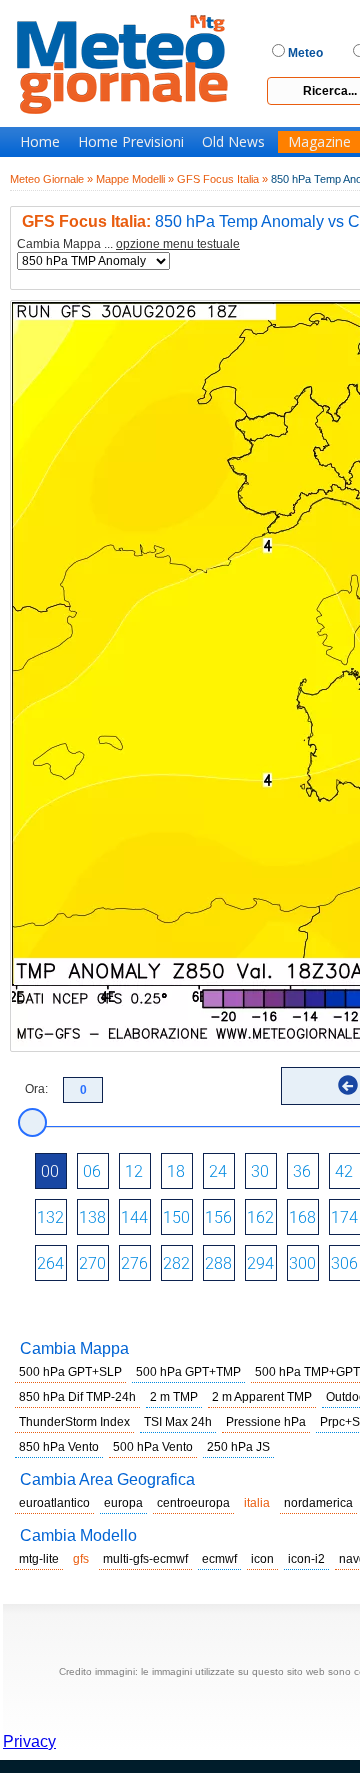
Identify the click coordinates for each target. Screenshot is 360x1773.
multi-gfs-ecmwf (145, 1559)
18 (176, 1171)
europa (123, 1503)
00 (50, 1171)
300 (302, 1263)
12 (134, 1171)
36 (302, 1171)
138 (92, 1217)
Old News (233, 142)
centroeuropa (193, 1503)
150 (176, 1217)
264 (50, 1263)
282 (176, 1263)
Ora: (36, 1089)
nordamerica (318, 1503)
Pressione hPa (266, 1422)
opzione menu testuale (178, 244)
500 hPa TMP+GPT (307, 1372)
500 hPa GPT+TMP (188, 1372)
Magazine (319, 142)
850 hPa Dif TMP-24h (77, 1397)
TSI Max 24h (178, 1422)
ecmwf (219, 1559)
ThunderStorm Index (74, 1422)
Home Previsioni (131, 142)
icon (262, 1559)
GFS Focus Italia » (222, 179)
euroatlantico (54, 1503)
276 (134, 1263)
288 (218, 1263)
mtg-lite (39, 1559)
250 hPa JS (238, 1447)
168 (302, 1217)
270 (92, 1263)
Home (40, 142)
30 (260, 1171)
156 (218, 1217)
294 (260, 1263)
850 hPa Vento (59, 1447)
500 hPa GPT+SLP (70, 1372)
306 (344, 1263)
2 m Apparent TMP (262, 1397)
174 (344, 1217)
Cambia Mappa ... (128, 244)
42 (344, 1171)
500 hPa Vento (153, 1447)
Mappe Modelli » (135, 179)
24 (218, 1171)
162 (260, 1217)
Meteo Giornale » (51, 179)
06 (92, 1171)
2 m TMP (174, 1397)
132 (50, 1217)
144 (134, 1217)
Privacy (29, 1741)
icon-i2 (306, 1559)
